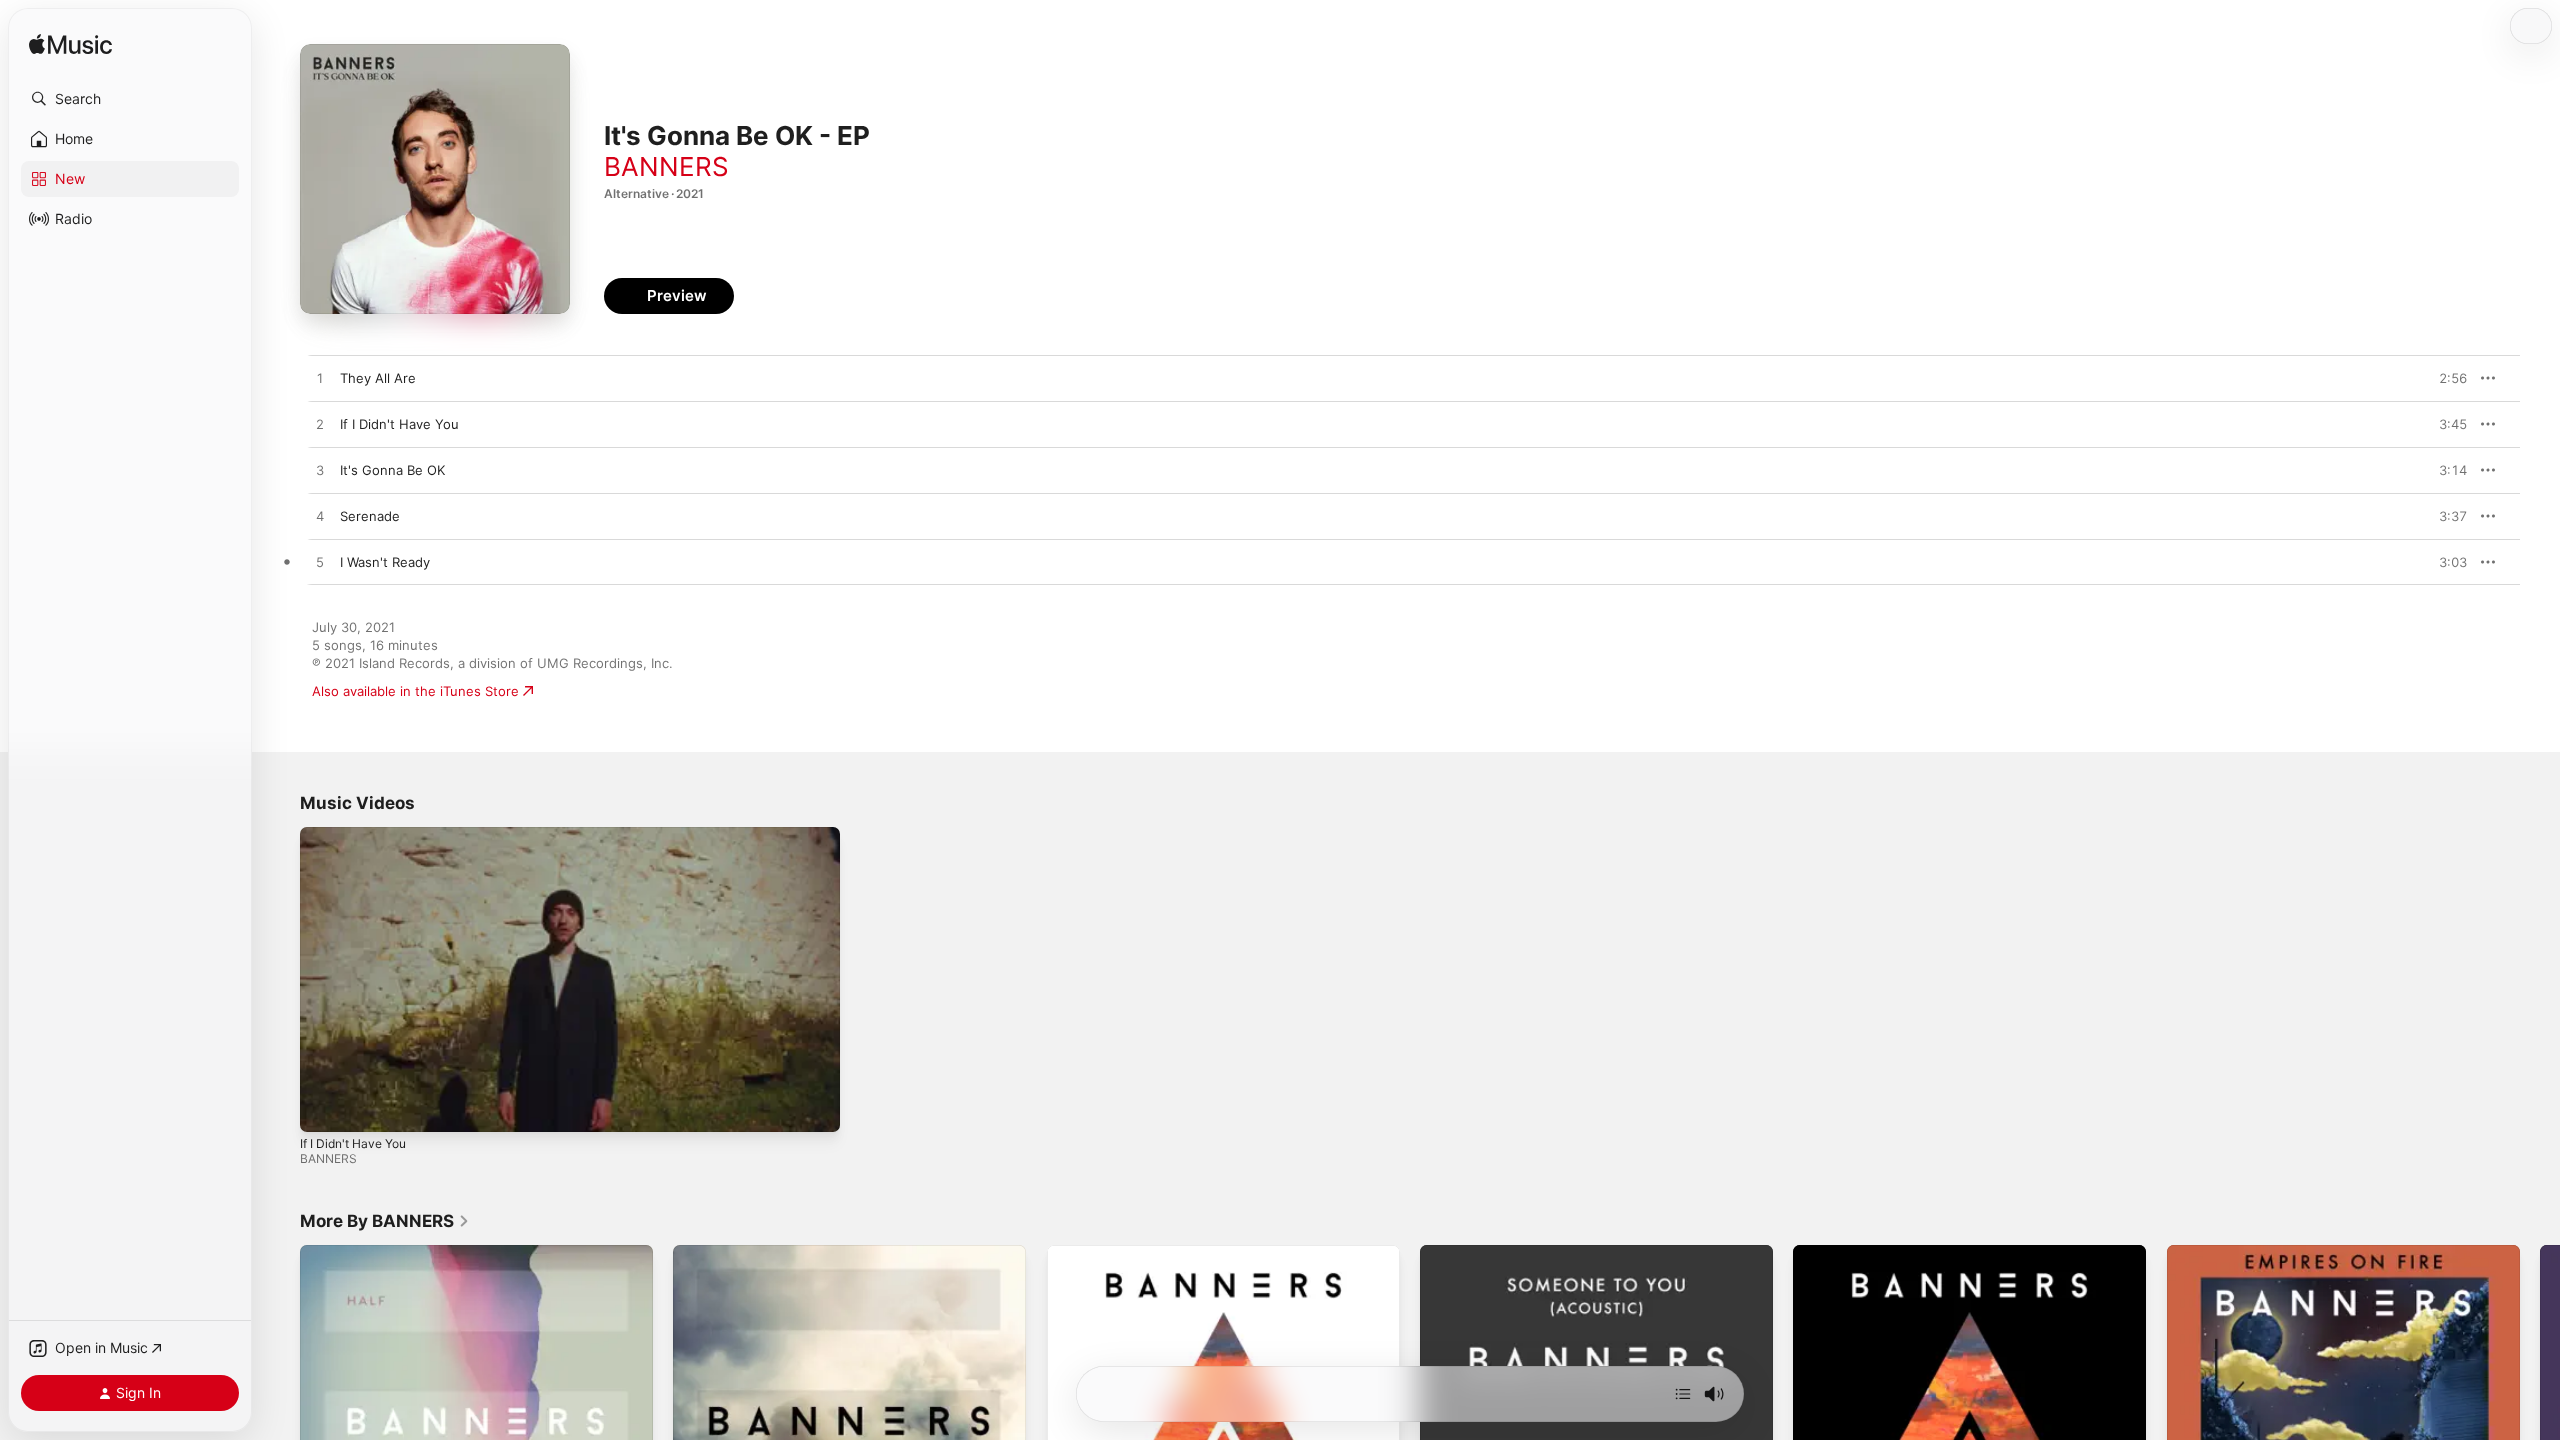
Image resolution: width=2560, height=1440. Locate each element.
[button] (130, 99)
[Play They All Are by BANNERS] (320, 379)
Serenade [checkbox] (370, 516)
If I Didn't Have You (353, 1143)
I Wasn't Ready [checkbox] (385, 562)
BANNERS (666, 166)
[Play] (325, 1107)
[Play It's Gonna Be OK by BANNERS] (320, 471)
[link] (385, 1221)
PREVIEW (2445, 378)
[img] (70, 45)
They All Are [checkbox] (378, 378)
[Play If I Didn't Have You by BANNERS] (320, 425)
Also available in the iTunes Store (415, 691)
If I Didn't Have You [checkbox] (399, 424)
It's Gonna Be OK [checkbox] (392, 470)
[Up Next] (1683, 1394)
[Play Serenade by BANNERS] (320, 517)
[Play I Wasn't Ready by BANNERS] (320, 563)
